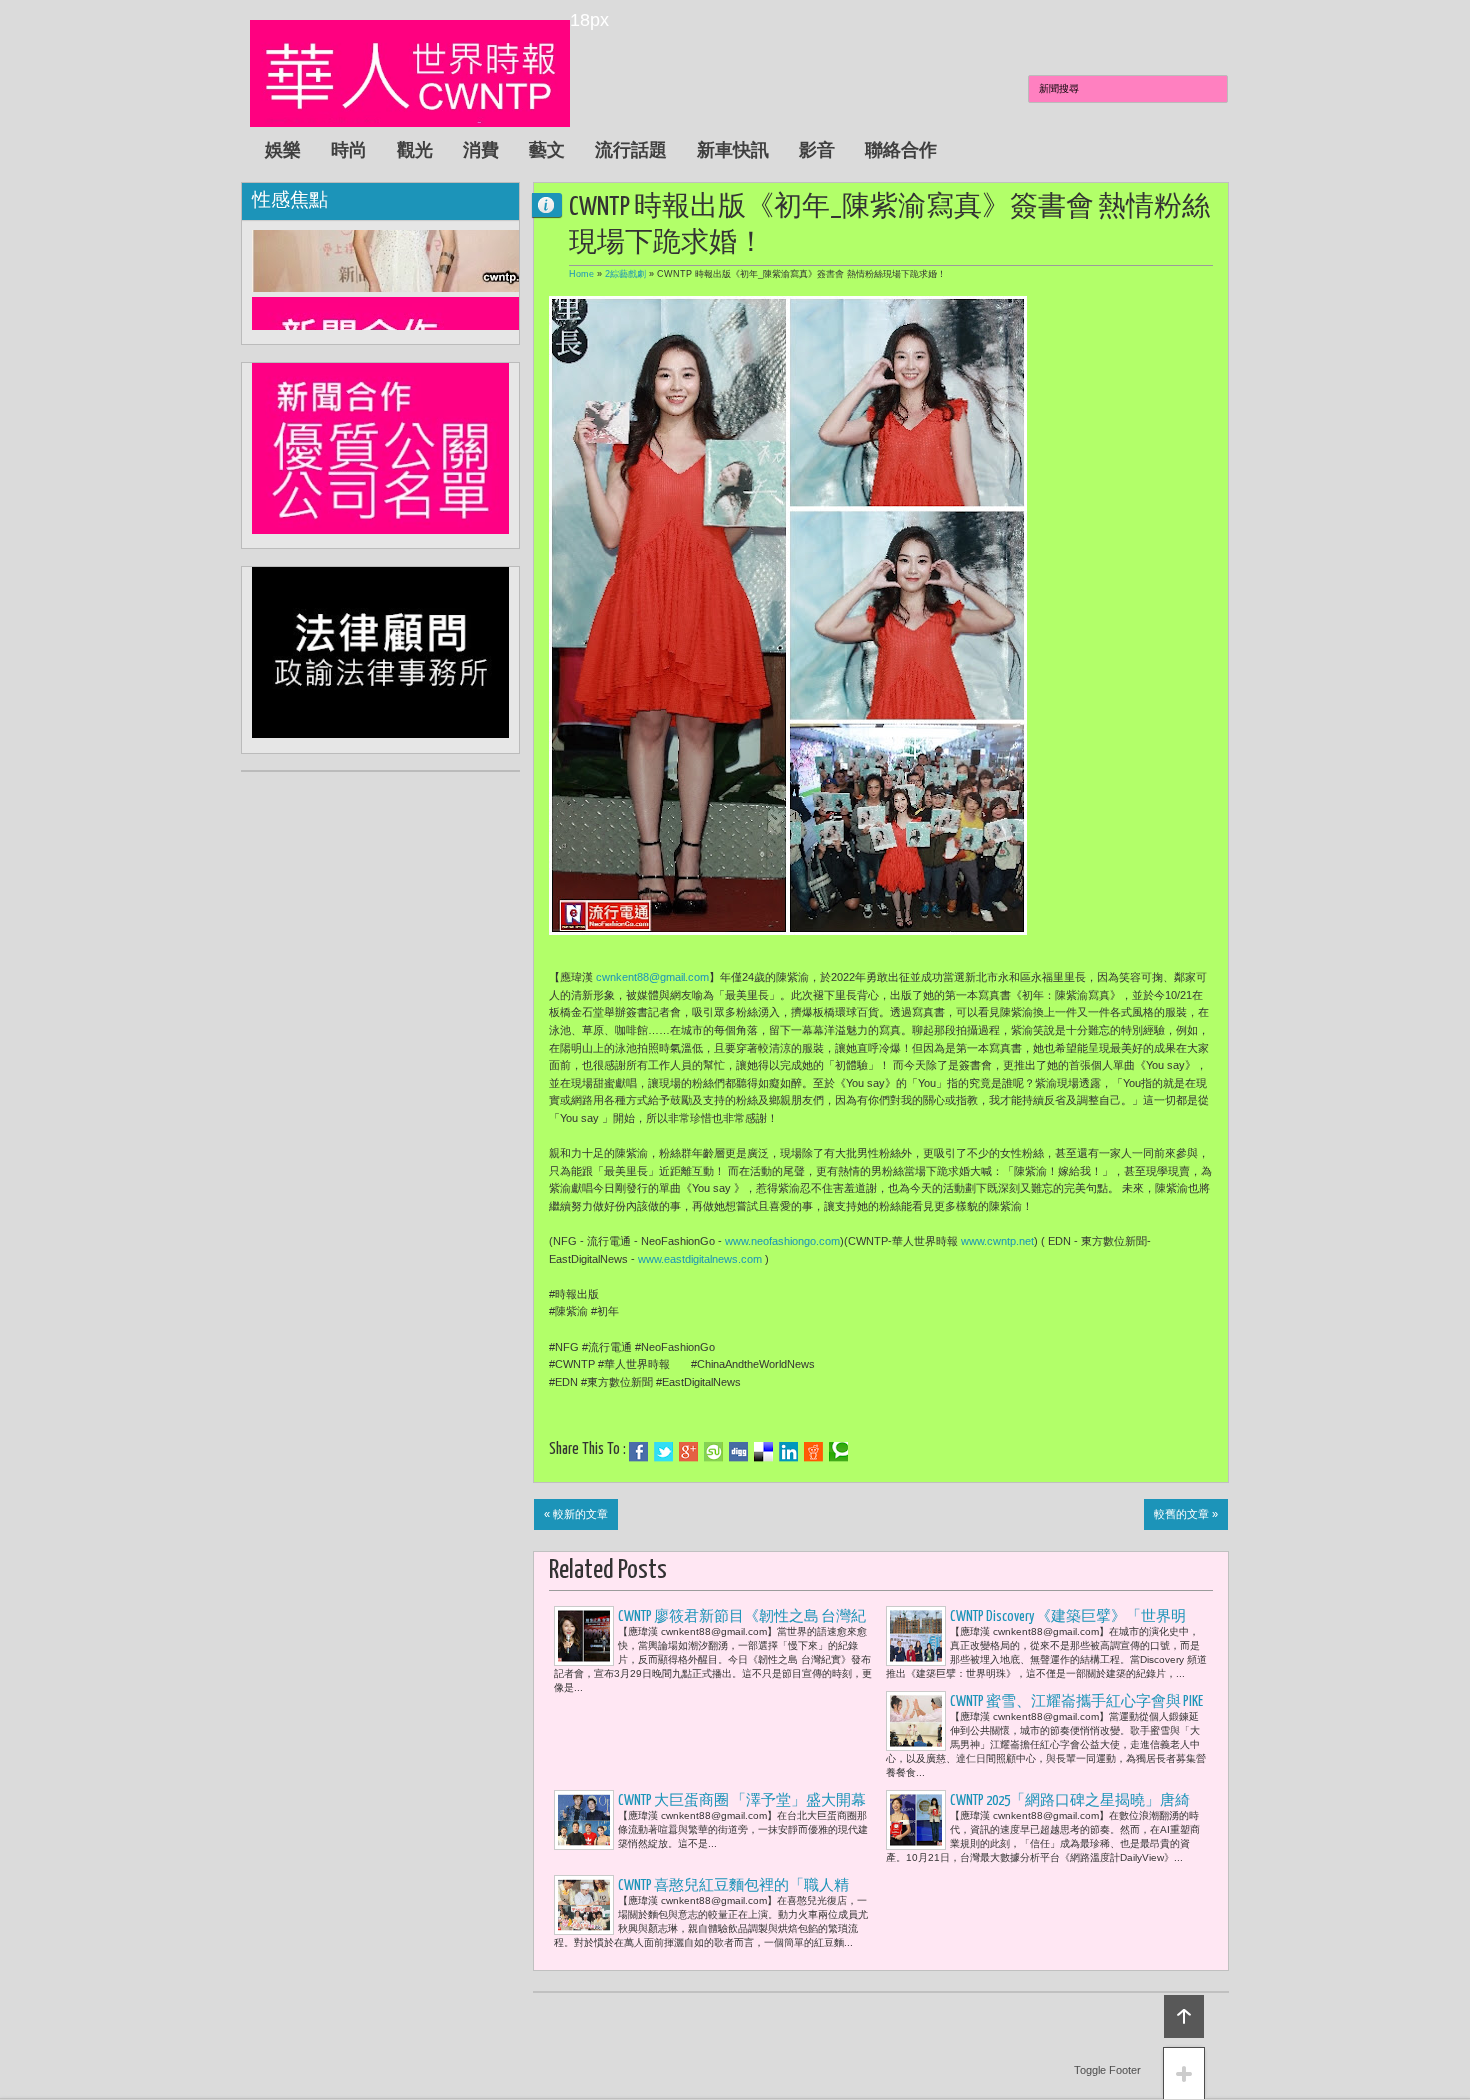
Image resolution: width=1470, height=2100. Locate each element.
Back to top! (1184, 2016)
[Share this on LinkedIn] (788, 1452)
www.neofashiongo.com (782, 1241)
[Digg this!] (738, 1452)
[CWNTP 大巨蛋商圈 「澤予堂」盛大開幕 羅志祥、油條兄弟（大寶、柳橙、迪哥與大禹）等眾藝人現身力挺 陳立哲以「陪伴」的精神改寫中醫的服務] (584, 1820)
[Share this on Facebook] (638, 1452)
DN (555, 204)
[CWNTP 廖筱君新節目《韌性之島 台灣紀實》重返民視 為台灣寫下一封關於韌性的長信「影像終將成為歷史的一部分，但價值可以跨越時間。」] (584, 1636)
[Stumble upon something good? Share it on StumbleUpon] (713, 1452)
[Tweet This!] (663, 1452)
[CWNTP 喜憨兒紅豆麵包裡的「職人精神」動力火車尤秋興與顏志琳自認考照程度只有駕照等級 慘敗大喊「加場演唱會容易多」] (584, 1905)
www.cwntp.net (997, 1241)
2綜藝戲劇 (625, 274)
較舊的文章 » (1186, 1514)
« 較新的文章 (576, 1514)
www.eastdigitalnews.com (700, 1259)
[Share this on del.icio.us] (763, 1452)
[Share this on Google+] (688, 1452)
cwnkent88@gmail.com (652, 977)
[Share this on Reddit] (813, 1452)
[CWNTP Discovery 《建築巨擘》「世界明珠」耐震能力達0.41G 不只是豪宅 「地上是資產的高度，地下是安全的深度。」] (916, 1636)
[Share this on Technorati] (838, 1452)
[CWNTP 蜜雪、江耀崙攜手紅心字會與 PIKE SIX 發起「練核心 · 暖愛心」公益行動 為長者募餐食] (916, 1721)
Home (581, 274)
